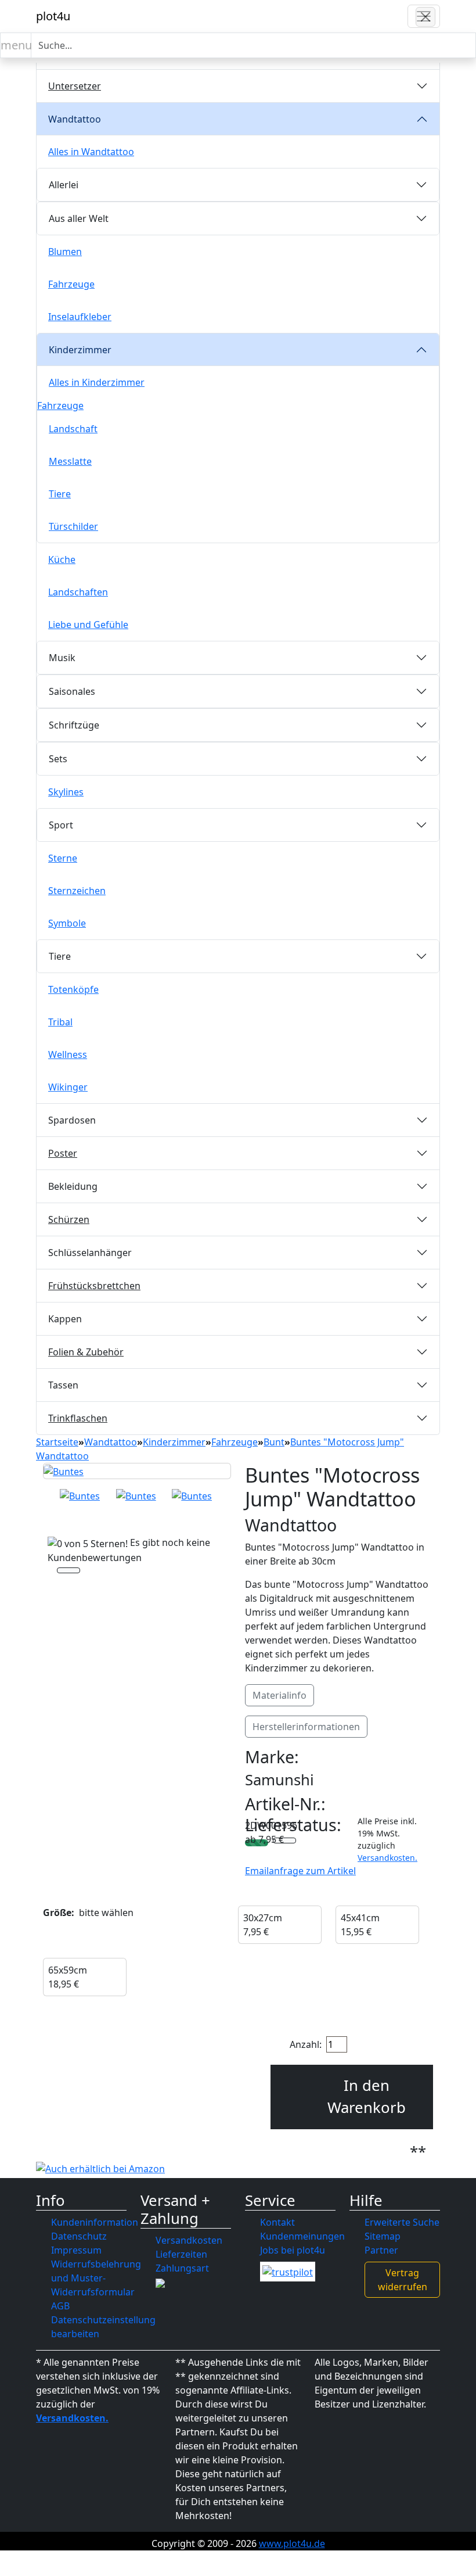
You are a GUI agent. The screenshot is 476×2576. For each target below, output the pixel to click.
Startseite (57, 1442)
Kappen (65, 1319)
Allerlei (64, 185)
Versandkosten (189, 2240)
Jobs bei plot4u (293, 2250)
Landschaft (73, 429)
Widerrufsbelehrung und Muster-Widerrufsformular (96, 2278)
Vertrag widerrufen (403, 2280)
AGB (60, 2306)
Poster (63, 1153)
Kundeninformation (95, 2222)
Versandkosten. (387, 1858)
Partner (381, 2250)
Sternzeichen (77, 891)
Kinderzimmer (80, 350)
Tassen (63, 1385)
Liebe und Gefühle (88, 625)
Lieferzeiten (181, 2254)
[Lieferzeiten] (284, 1842)
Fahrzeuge (71, 284)
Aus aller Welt (79, 218)
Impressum (76, 2250)
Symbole (67, 923)
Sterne (63, 858)
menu (16, 45)
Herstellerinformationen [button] (306, 1727)
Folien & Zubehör (86, 1352)
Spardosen (72, 1120)
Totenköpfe (73, 989)
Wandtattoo (75, 119)
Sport (61, 825)
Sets (58, 759)
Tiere (60, 494)
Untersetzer (75, 86)
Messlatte (70, 461)
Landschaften (78, 592)
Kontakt (277, 2222)
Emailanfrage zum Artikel (300, 1871)
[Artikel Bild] (80, 1496)
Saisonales (72, 691)
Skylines (66, 792)
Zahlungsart (182, 2268)
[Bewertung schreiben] (68, 1572)
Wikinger (68, 1087)
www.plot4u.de (292, 2543)
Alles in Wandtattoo (91, 152)
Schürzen (69, 1219)
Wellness (68, 1054)
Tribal (60, 1022)
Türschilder (73, 526)
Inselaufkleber (80, 317)
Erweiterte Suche (402, 2222)
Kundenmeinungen (302, 2236)
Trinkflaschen (78, 1418)
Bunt (274, 1442)
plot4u (53, 16)
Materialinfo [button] (280, 1695)
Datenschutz (79, 2236)
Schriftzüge (74, 725)
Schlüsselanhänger (90, 1253)
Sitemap (383, 2236)
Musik (62, 658)
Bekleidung (73, 1186)
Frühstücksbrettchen (94, 1286)
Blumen (65, 252)
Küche (62, 559)
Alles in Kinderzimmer (97, 382)
